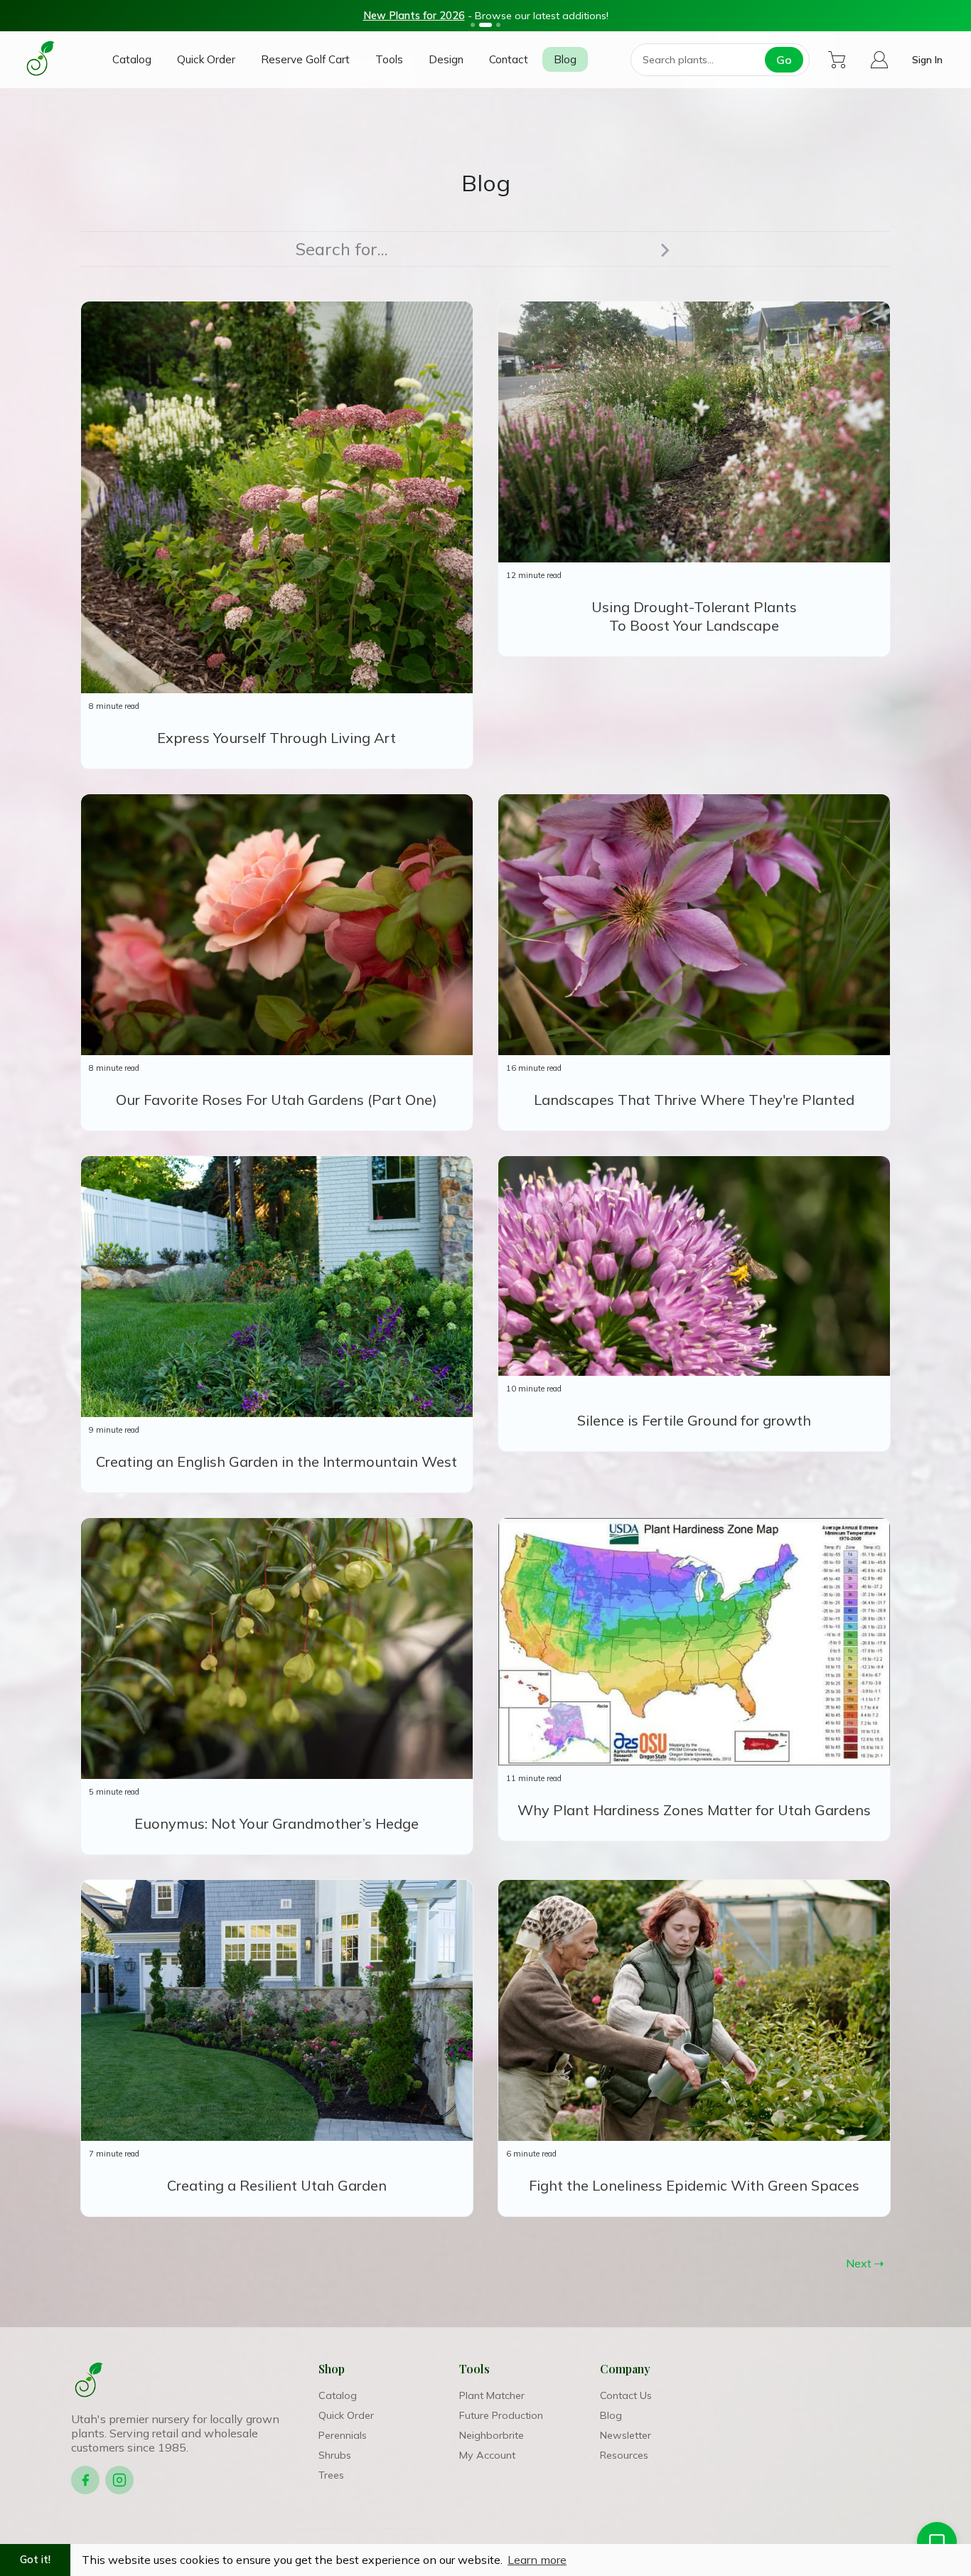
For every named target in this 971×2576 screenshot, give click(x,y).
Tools (389, 59)
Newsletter (626, 2435)
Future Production (501, 2415)
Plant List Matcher (368, 16)
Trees (331, 2475)
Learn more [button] (537, 2560)
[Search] (665, 249)
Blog (565, 59)
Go (784, 60)
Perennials (343, 2435)
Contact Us (626, 2395)
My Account (487, 2455)
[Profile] (879, 60)
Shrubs (335, 2455)
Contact (509, 59)
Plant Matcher (492, 2395)
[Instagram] (119, 2480)
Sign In (927, 59)
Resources (624, 2455)
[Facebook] (85, 2480)
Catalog (132, 59)
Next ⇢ (865, 2263)
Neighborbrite (492, 2435)
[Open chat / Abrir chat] (937, 2542)
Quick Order (206, 59)
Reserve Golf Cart (305, 59)
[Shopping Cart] (837, 60)
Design (446, 59)
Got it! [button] (35, 2560)
